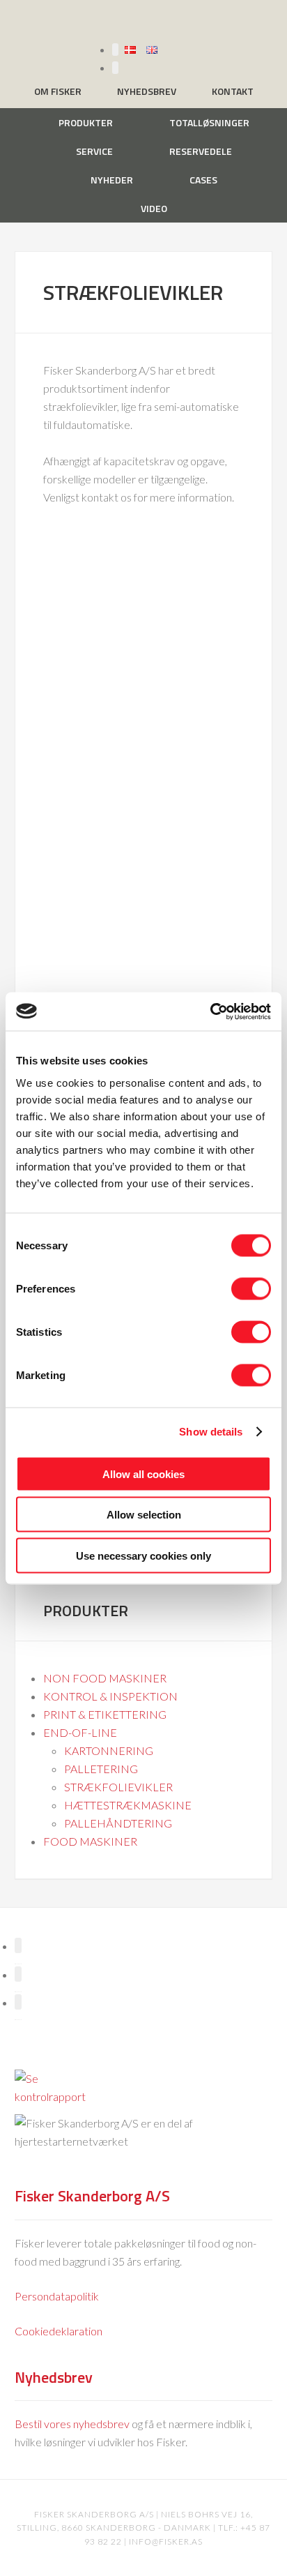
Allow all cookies (143, 1474)
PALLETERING (101, 1769)
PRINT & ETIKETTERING (105, 1714)
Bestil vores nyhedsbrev (72, 2424)
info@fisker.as (166, 2541)
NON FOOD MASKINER (105, 1678)
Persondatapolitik (57, 2296)
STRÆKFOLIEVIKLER (118, 1787)
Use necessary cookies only (143, 1555)
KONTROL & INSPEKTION (110, 1696)
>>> (68, 556)
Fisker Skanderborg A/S (143, 20)
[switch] (251, 1288)
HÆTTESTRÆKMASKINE (128, 1805)
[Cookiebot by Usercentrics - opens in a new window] (210, 1011)
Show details (211, 1432)
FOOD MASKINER (90, 1841)
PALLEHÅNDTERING (118, 1823)
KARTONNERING (109, 1750)
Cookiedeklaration (59, 2331)
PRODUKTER (86, 1611)
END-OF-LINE (80, 1732)
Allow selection (144, 1515)
